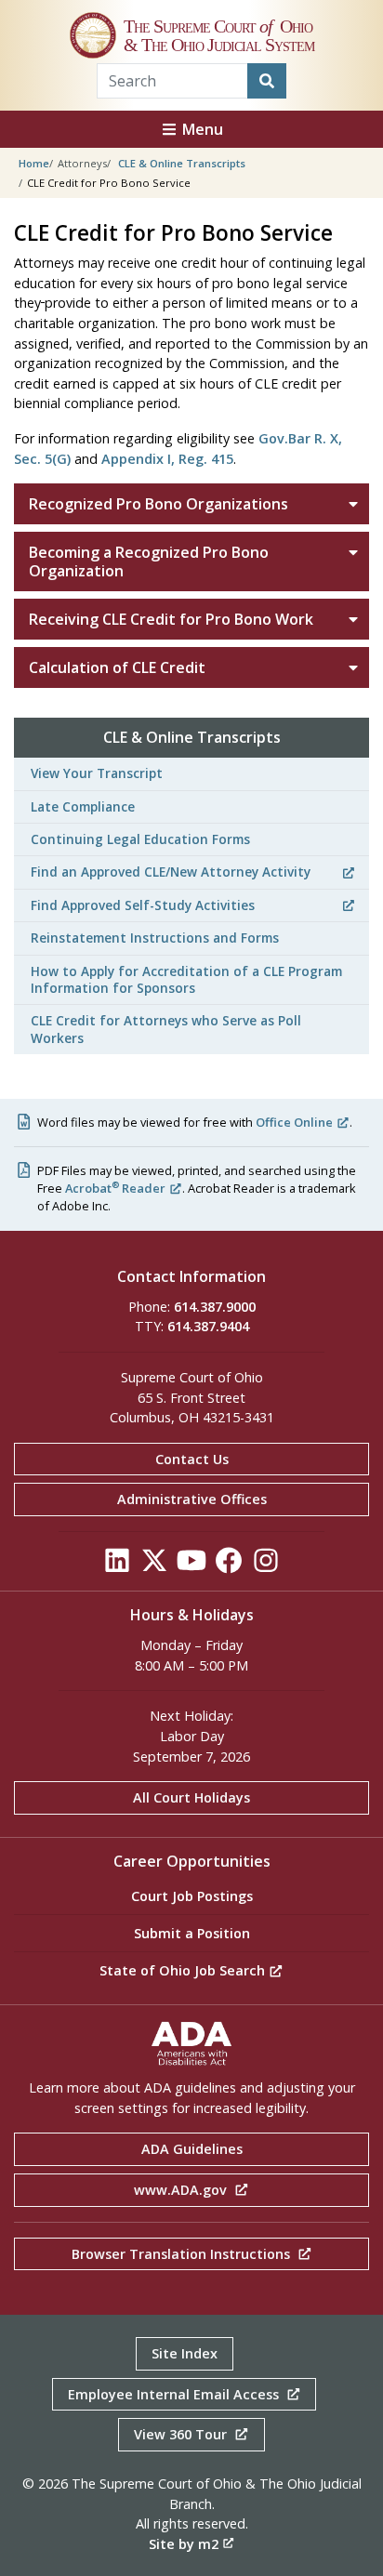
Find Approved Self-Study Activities (143, 905)
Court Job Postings (192, 1896)
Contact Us (192, 1459)
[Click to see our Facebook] (229, 1565)
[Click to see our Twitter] (154, 1565)
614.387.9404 (208, 1326)
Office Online (294, 1122)
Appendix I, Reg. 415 (167, 459)
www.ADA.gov (182, 2190)
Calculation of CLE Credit (117, 667)
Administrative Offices (192, 1499)
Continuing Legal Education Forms (140, 839)
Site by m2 (184, 2544)
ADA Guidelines (192, 2149)
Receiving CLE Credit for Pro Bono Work (171, 619)
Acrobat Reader (115, 1188)
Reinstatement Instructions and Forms (155, 938)
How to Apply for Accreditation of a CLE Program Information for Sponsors (186, 979)
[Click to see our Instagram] (266, 1565)
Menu (201, 129)
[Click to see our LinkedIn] (117, 1565)
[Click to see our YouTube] (191, 1565)
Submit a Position (192, 1933)
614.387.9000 (215, 1307)
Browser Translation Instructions (183, 2254)
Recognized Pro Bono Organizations (158, 504)
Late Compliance (83, 806)
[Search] (267, 81)
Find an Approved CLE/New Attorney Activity (171, 872)
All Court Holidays (191, 1797)
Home (34, 163)
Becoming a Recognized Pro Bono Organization (149, 561)
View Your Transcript (97, 773)
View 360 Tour (182, 2434)
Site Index (185, 2353)
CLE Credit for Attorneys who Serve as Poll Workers (166, 1029)
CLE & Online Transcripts (182, 163)
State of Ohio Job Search (184, 1970)
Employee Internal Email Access (175, 2394)
